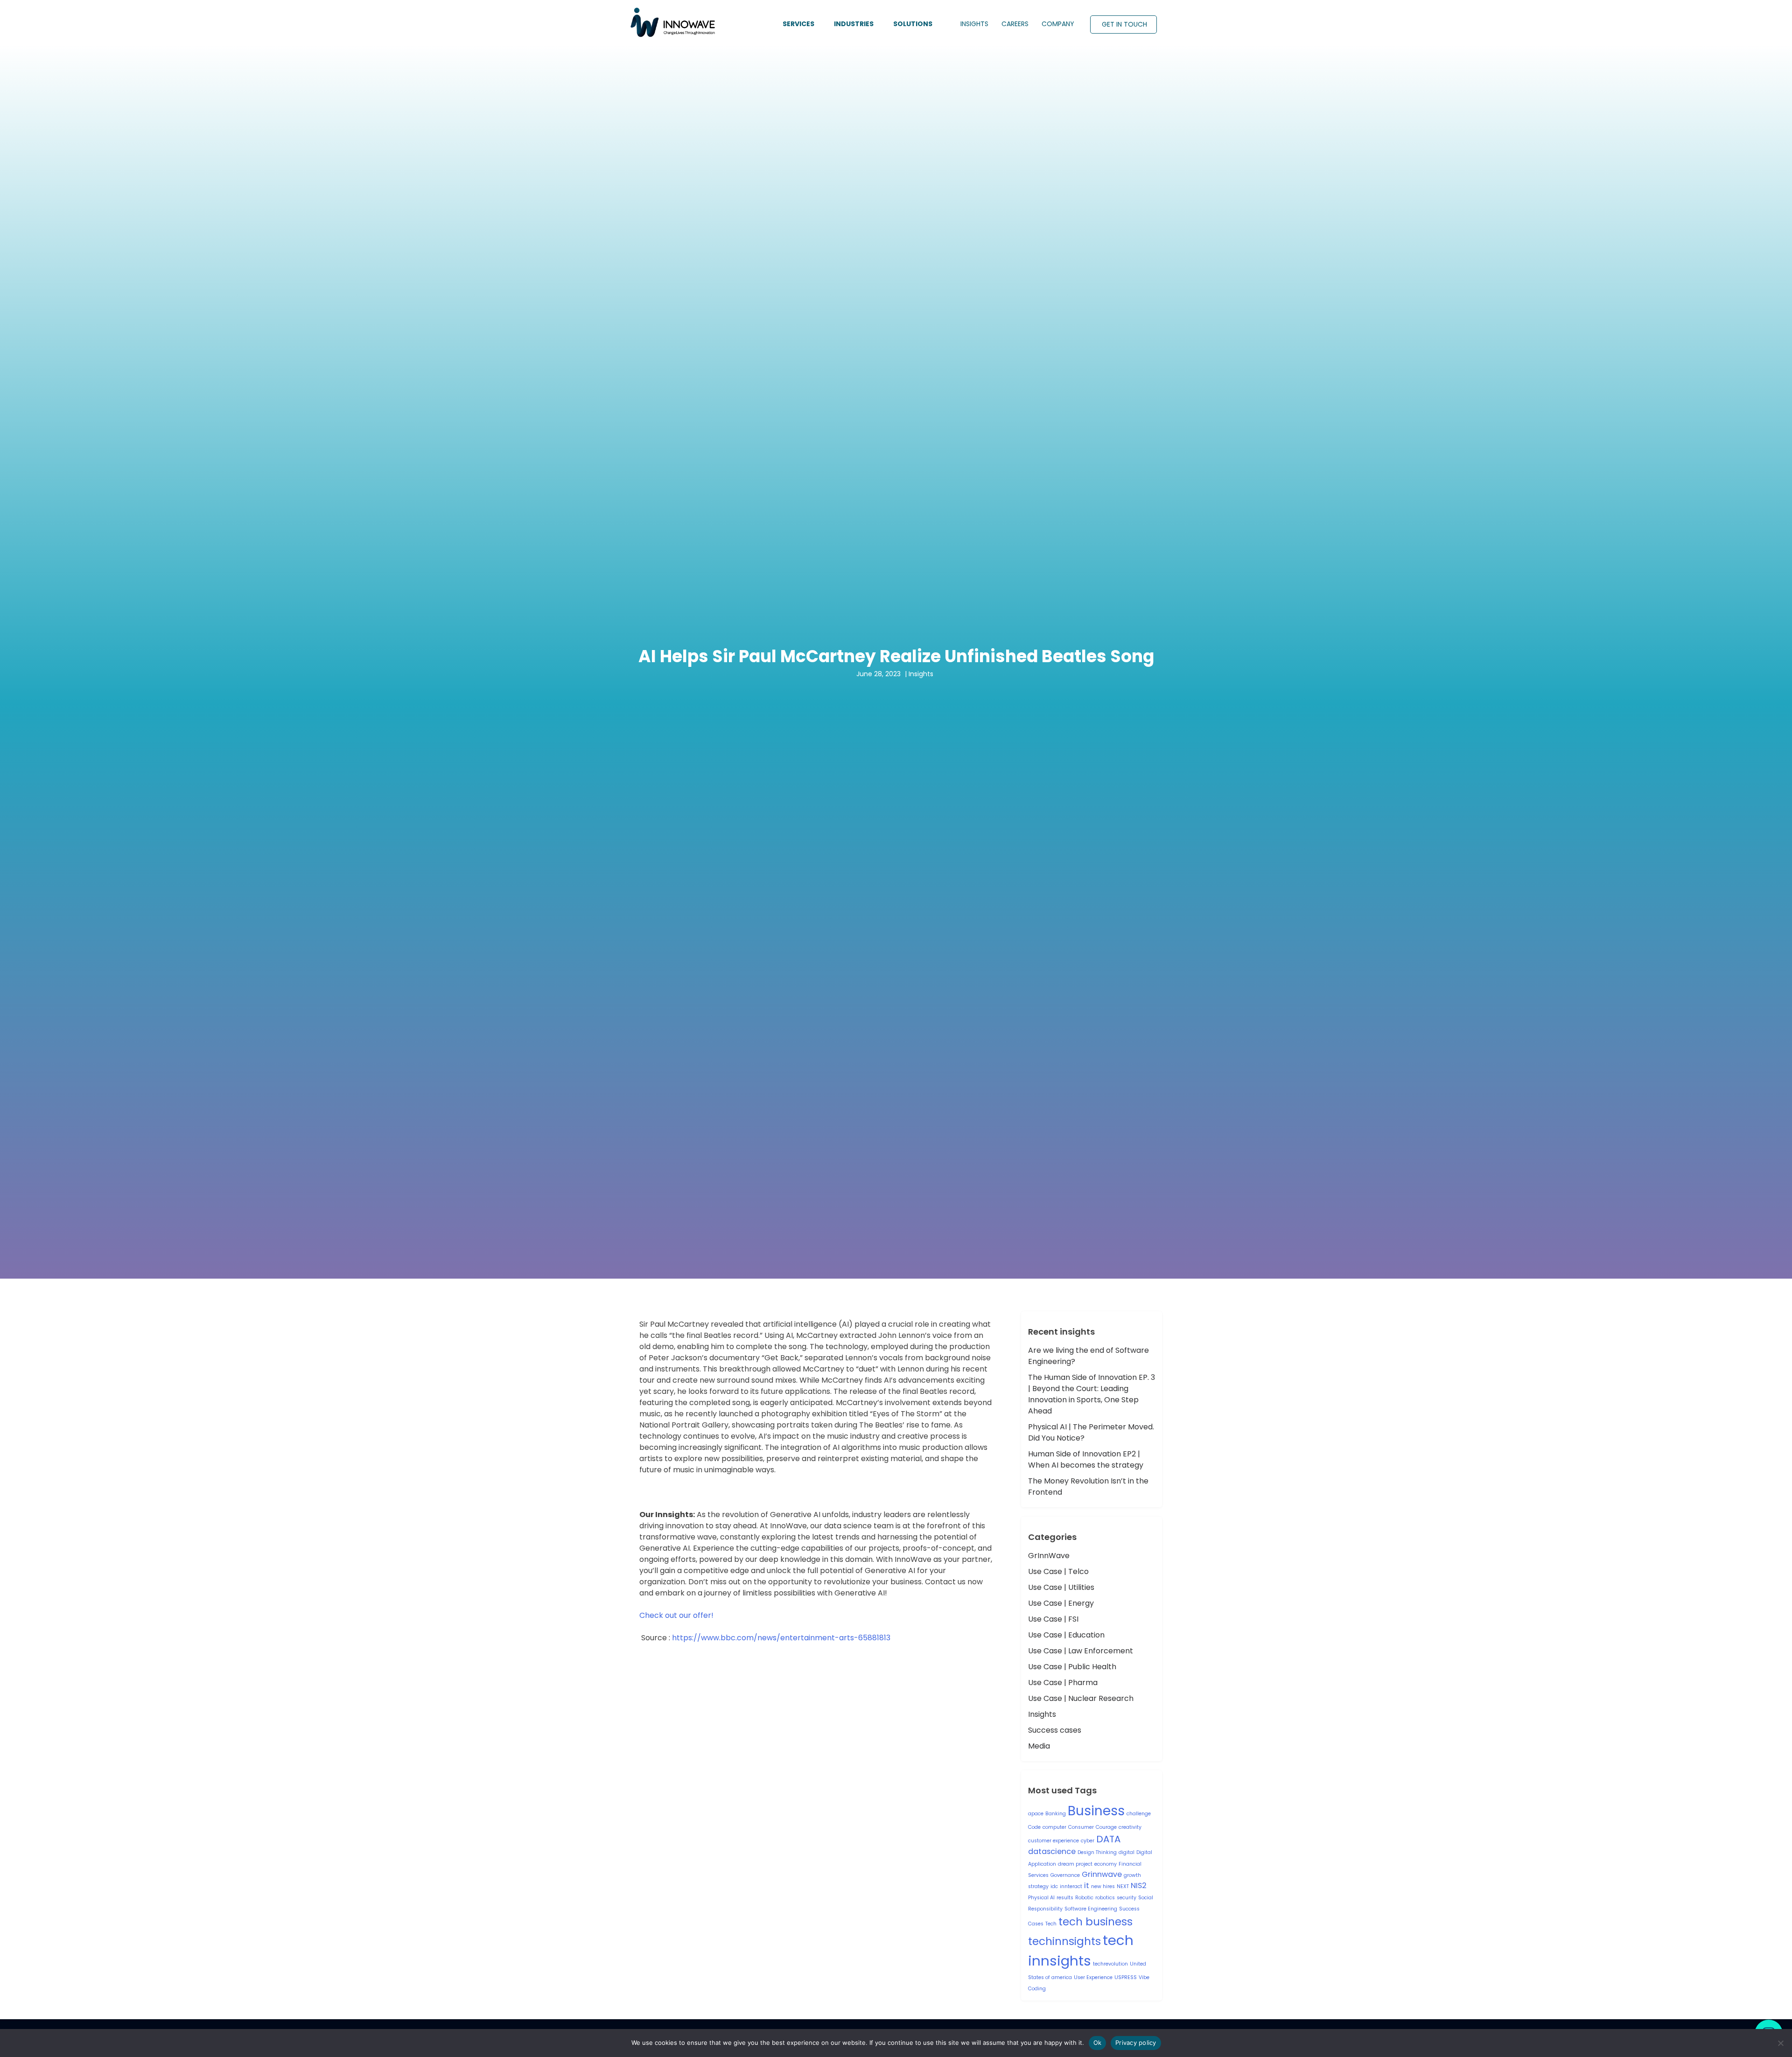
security (1127, 1898)
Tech (1051, 1924)
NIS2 (1139, 1886)
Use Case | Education (1066, 1635)
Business (1096, 1811)
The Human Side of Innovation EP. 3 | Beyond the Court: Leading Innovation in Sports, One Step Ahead (1092, 1394)
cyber (1088, 1841)
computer (1054, 1827)
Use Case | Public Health (1072, 1667)
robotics (1105, 1898)
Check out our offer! (676, 1615)
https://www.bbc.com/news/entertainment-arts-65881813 (781, 1638)
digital (1127, 1852)
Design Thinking (1097, 1852)
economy (1106, 1864)
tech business (1095, 1922)
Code (1034, 1827)
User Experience (1093, 1977)
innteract (1071, 1886)
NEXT (1123, 1886)
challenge (1139, 1814)
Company (1058, 24)
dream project (1075, 1864)
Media (1039, 1746)
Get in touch (1124, 24)
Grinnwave (1102, 1874)
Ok (1098, 2043)
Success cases (1055, 1730)
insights (974, 24)
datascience (1052, 1851)
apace (1036, 1814)
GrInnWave (1049, 1556)
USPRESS (1126, 1977)
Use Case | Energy (1061, 1603)
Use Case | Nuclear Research (1081, 1698)
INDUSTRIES (854, 24)
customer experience (1053, 1841)
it (1087, 1886)
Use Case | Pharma (1063, 1683)
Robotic (1084, 1898)
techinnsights (1064, 1941)
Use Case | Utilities (1061, 1587)
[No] (1780, 2043)
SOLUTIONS (913, 24)
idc (1054, 1886)
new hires (1103, 1886)
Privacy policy (1136, 2043)
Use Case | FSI (1053, 1619)
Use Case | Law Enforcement (1081, 1651)
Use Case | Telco (1058, 1571)
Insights (1042, 1714)
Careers (1015, 24)
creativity (1130, 1827)
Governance (1065, 1875)
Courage (1106, 1827)
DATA (1108, 1839)
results (1065, 1898)
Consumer (1081, 1827)
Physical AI (1041, 1898)
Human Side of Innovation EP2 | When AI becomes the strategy (1086, 1459)
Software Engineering (1091, 1909)
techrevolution (1110, 1964)
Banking (1056, 1814)
